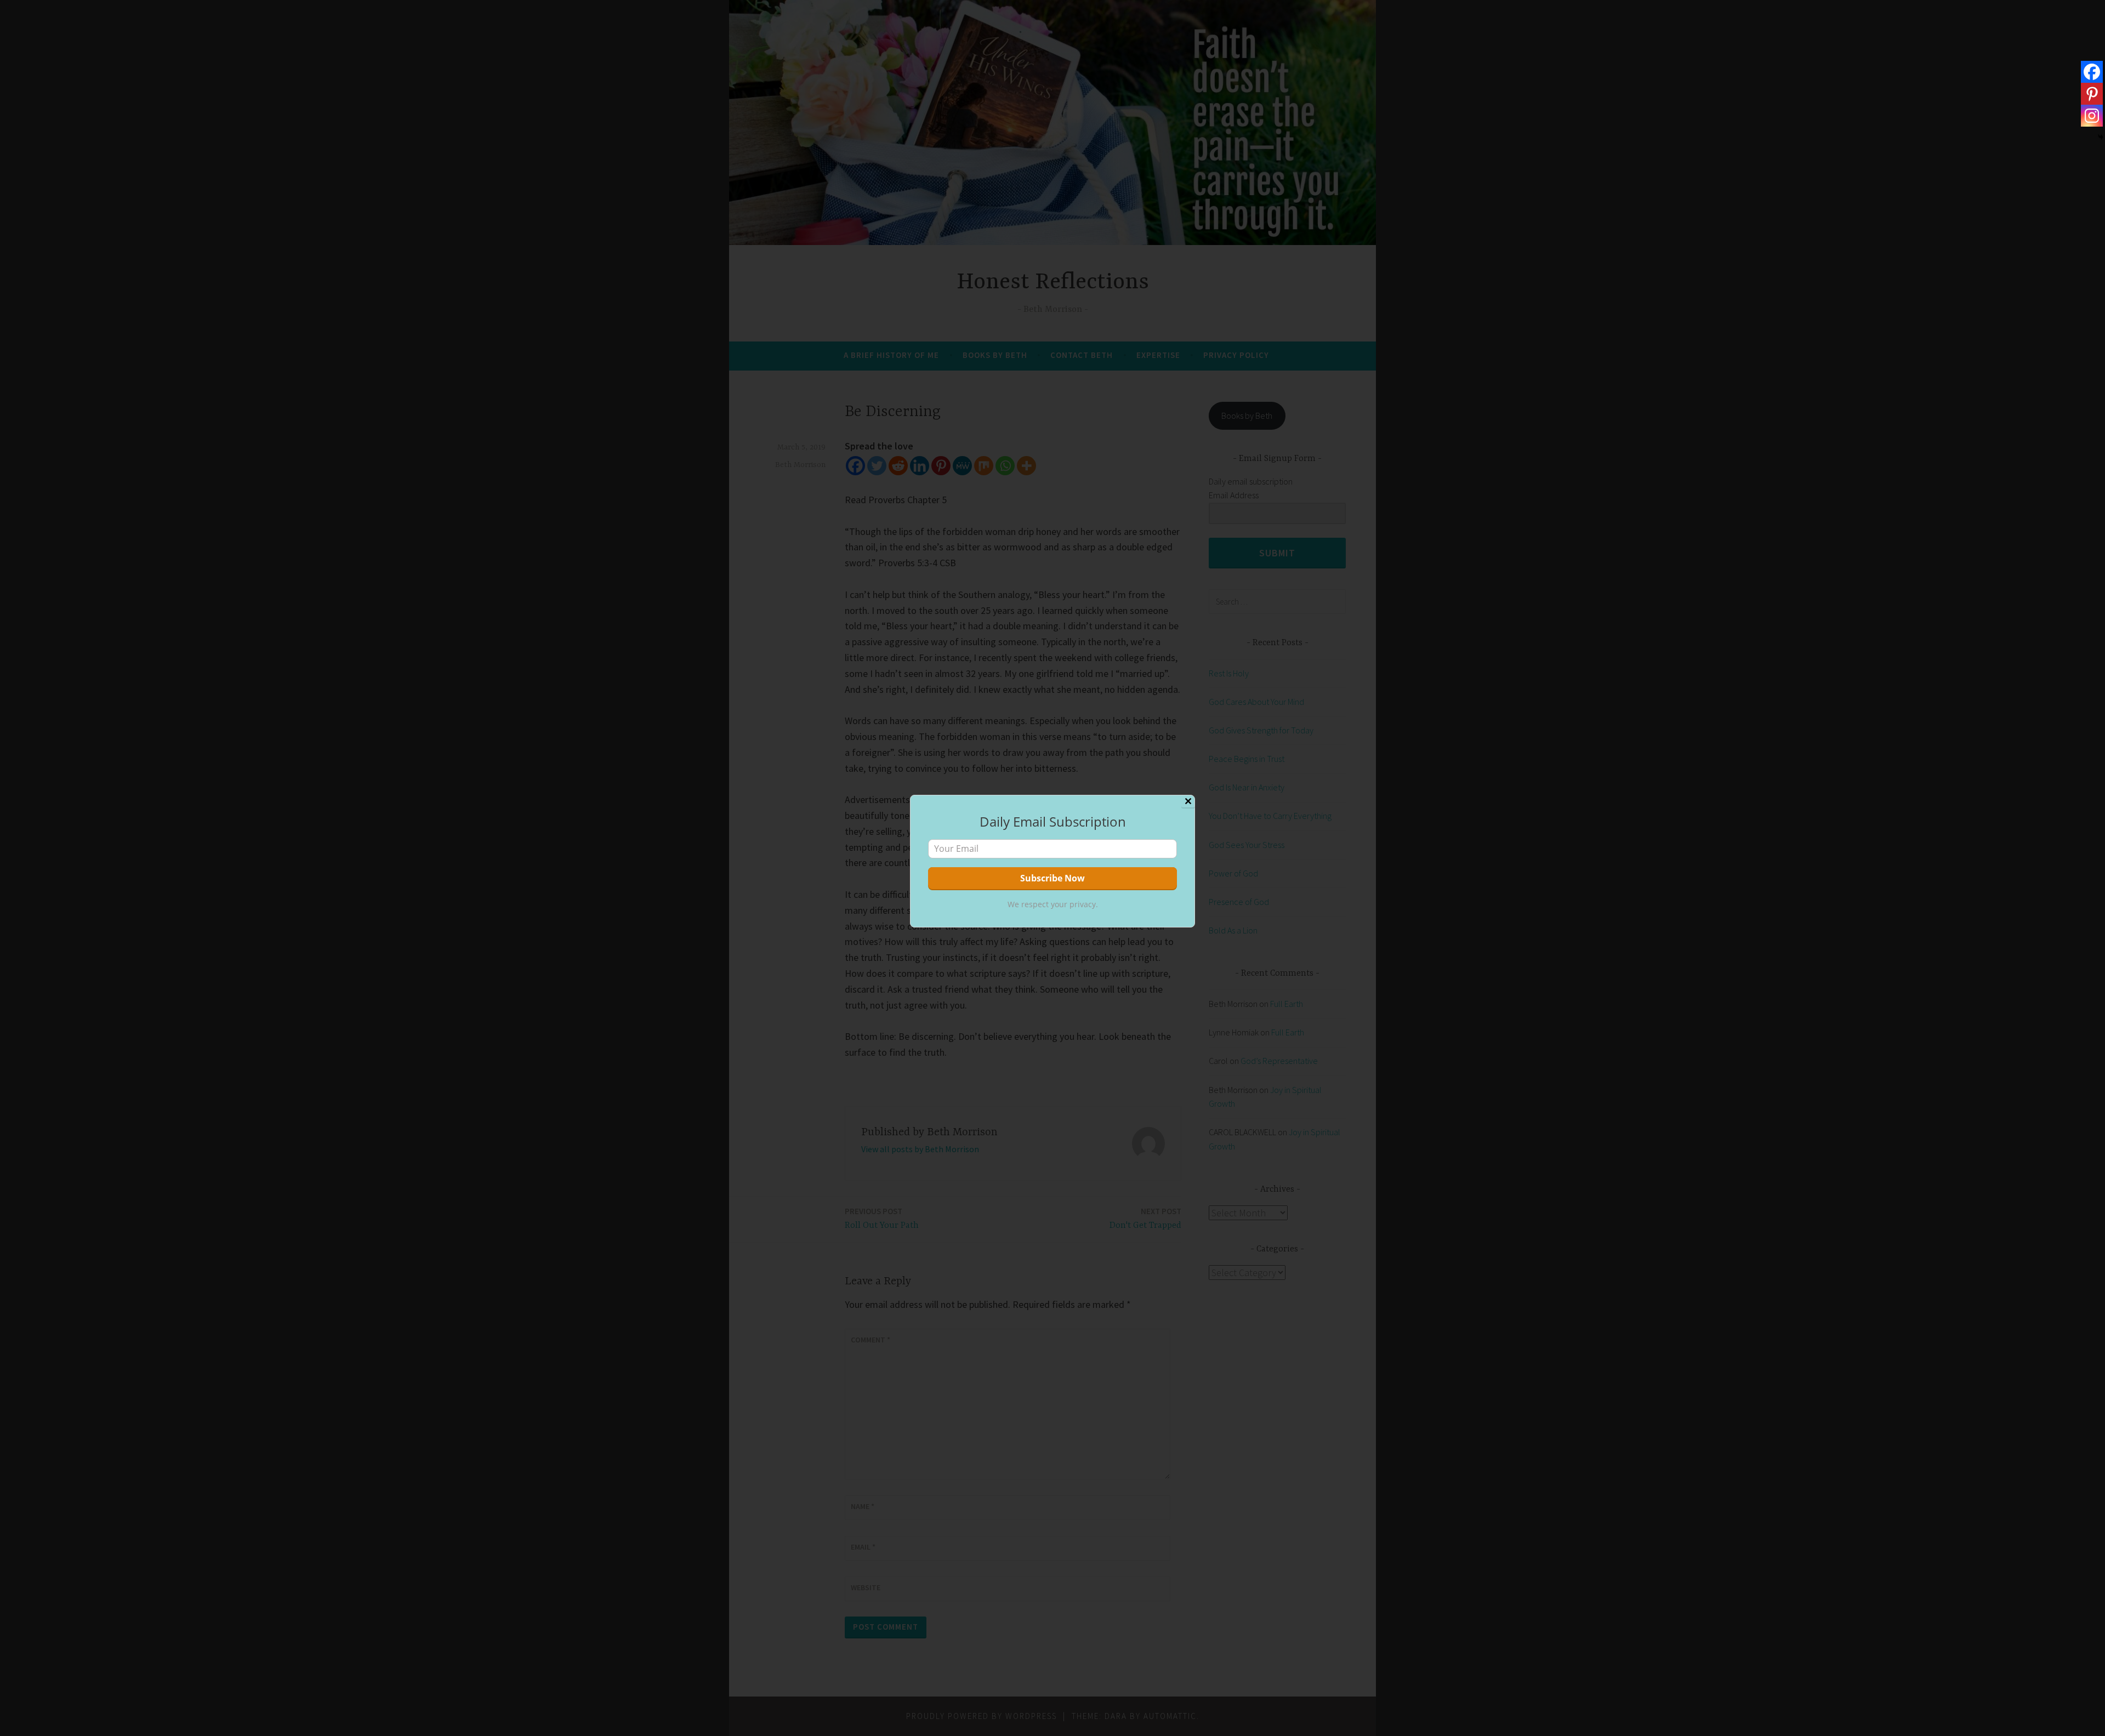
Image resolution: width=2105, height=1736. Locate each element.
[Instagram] (2092, 116)
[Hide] (2101, 137)
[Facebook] (2092, 72)
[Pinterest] (2092, 94)
